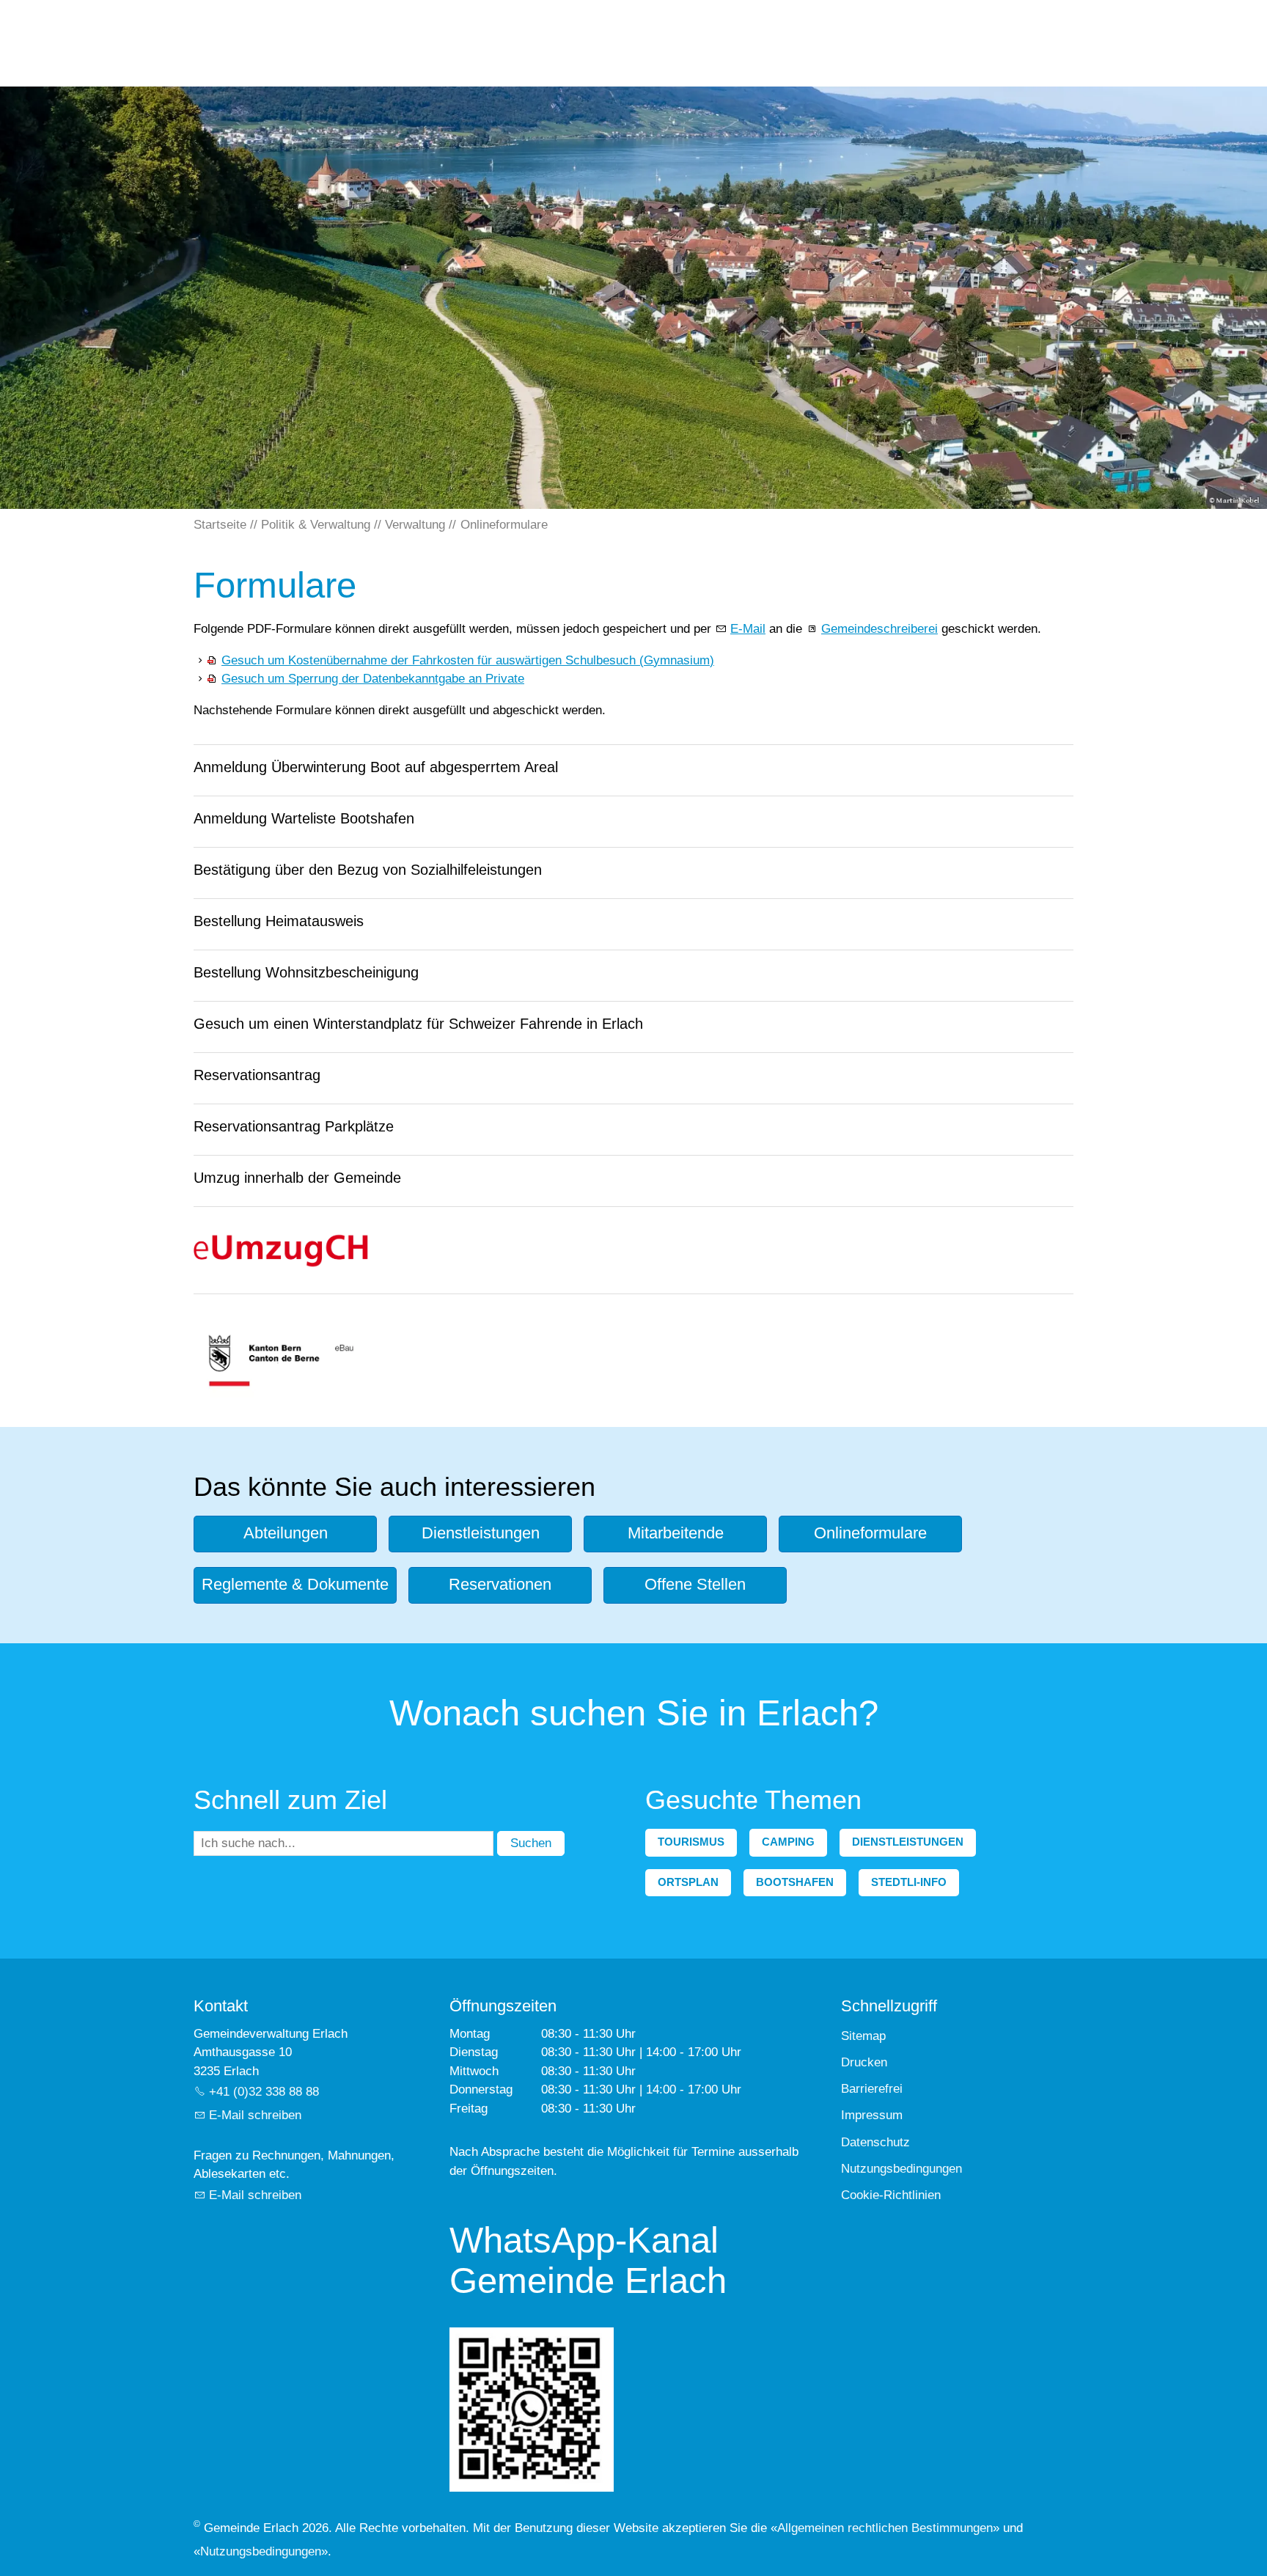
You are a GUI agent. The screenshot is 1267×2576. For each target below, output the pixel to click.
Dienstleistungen (481, 1533)
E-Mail (748, 629)
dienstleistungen (908, 1842)
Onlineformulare (870, 1533)
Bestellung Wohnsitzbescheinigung (306, 972)
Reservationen (500, 1584)
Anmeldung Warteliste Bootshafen (304, 818)
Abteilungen (286, 1533)
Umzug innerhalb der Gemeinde (297, 1178)
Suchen (531, 1843)
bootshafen (795, 1882)
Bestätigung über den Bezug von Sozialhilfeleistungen (368, 870)
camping (788, 1842)
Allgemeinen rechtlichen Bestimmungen (885, 2528)
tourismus (691, 1842)
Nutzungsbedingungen (261, 2551)
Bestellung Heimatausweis (279, 921)
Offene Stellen (695, 1584)
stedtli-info (909, 1882)
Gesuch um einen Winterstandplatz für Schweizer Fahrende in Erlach (418, 1024)
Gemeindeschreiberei (879, 629)
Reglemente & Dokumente (295, 1584)
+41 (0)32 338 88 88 (264, 2092)
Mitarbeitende (676, 1533)
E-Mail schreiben (255, 2115)
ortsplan (688, 1882)
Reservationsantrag (257, 1075)
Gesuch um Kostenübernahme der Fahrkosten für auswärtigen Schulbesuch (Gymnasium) (468, 660)
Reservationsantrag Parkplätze (294, 1126)
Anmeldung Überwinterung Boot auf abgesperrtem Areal (376, 767)
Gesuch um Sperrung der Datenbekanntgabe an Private (373, 679)
